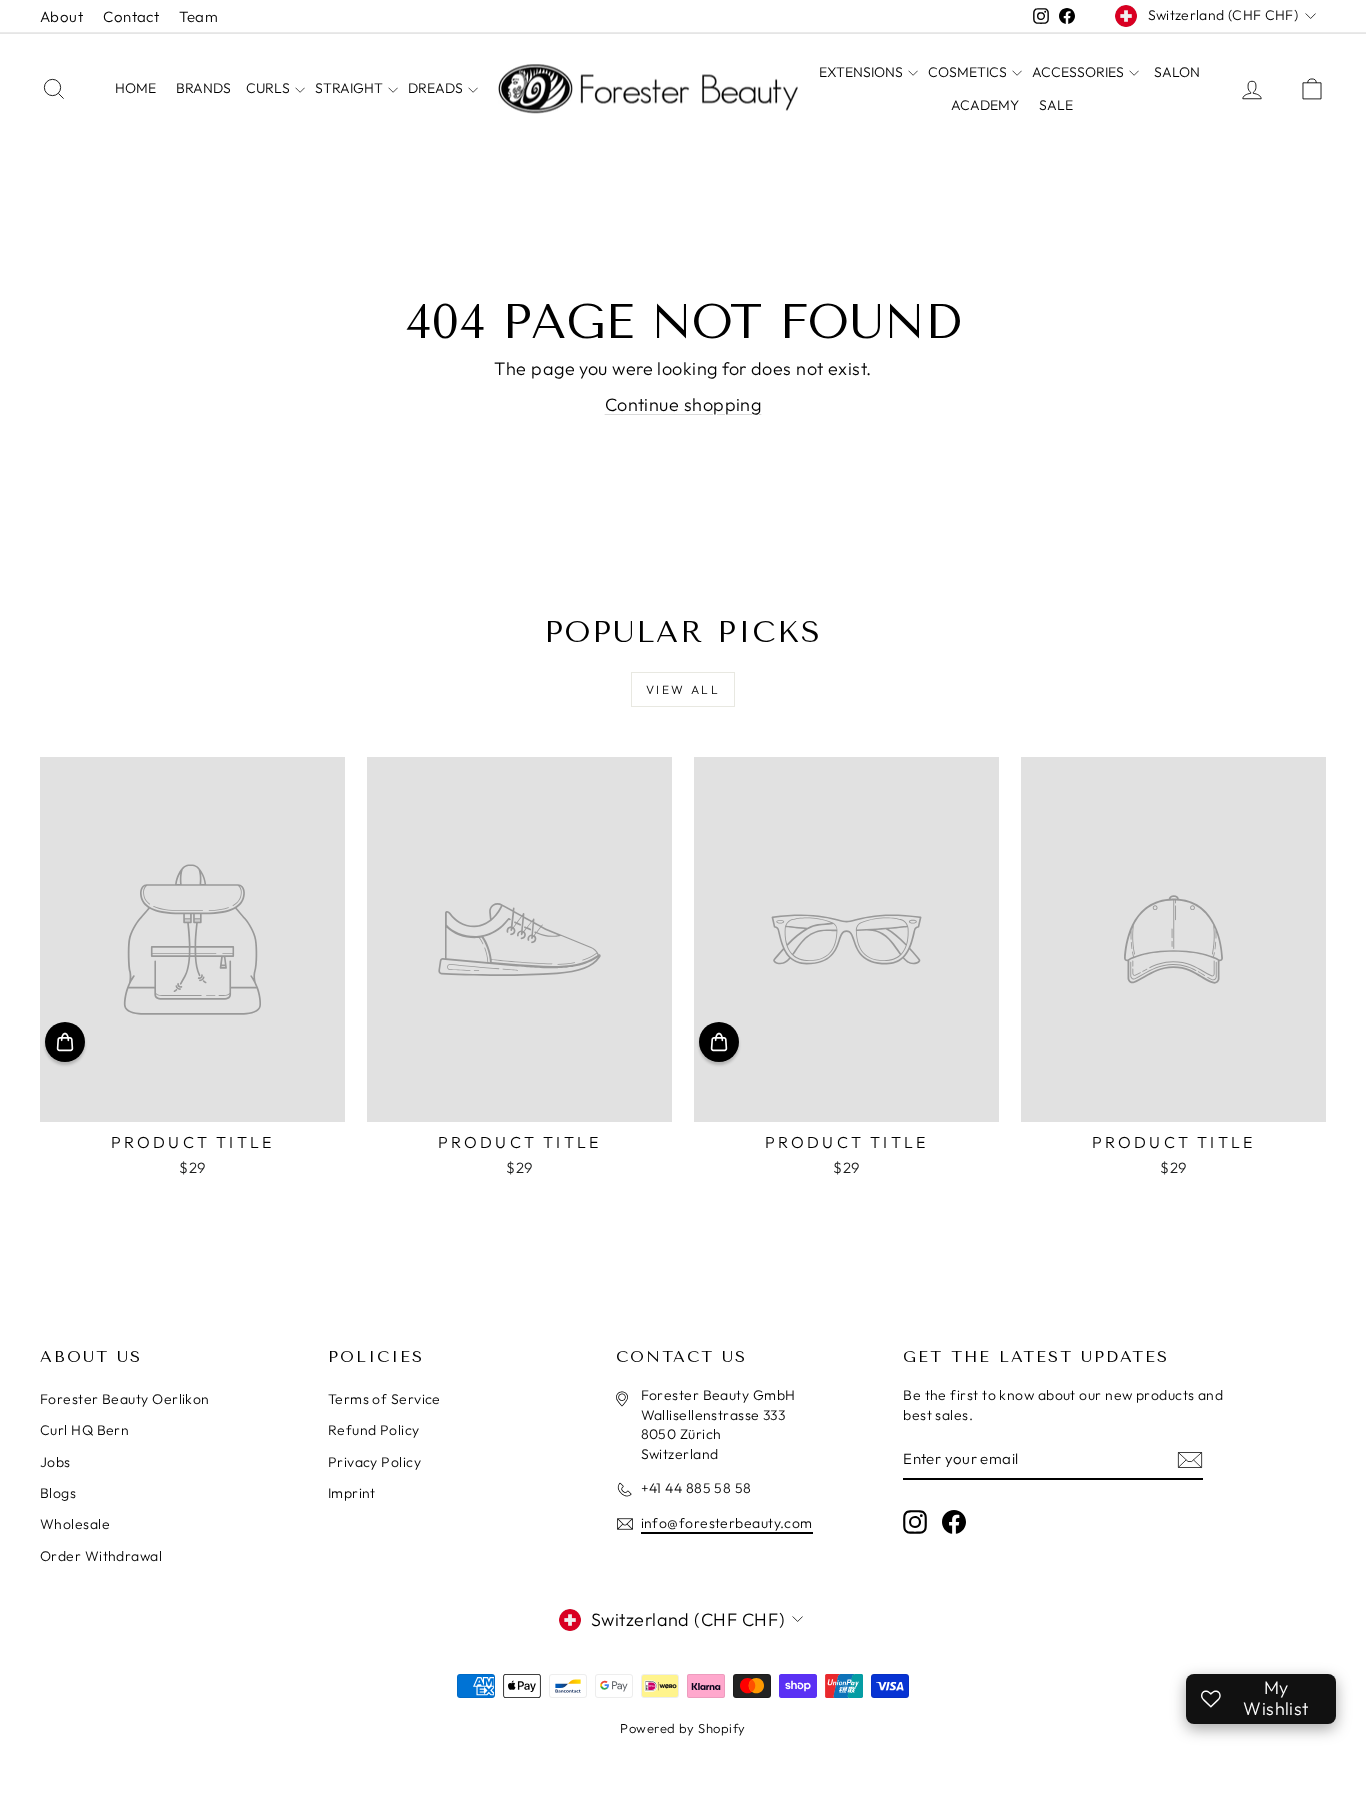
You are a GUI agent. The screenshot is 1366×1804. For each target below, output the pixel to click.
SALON (1177, 72)
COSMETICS (969, 72)
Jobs (55, 1462)
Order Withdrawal (101, 1556)
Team (198, 16)
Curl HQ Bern (84, 1430)
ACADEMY (985, 105)
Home (135, 88)
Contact (131, 16)
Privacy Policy (374, 1462)
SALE (1056, 105)
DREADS (437, 88)
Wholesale (75, 1524)
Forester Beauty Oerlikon (125, 1399)
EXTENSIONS (862, 72)
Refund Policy (374, 1430)
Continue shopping (683, 404)
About (61, 16)
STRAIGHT (350, 88)
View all (683, 689)
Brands (203, 88)
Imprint (352, 1493)
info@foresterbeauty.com (727, 1523)
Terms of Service (384, 1399)
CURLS (269, 88)
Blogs (58, 1493)
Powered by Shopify (682, 1728)
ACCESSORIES (1079, 72)
